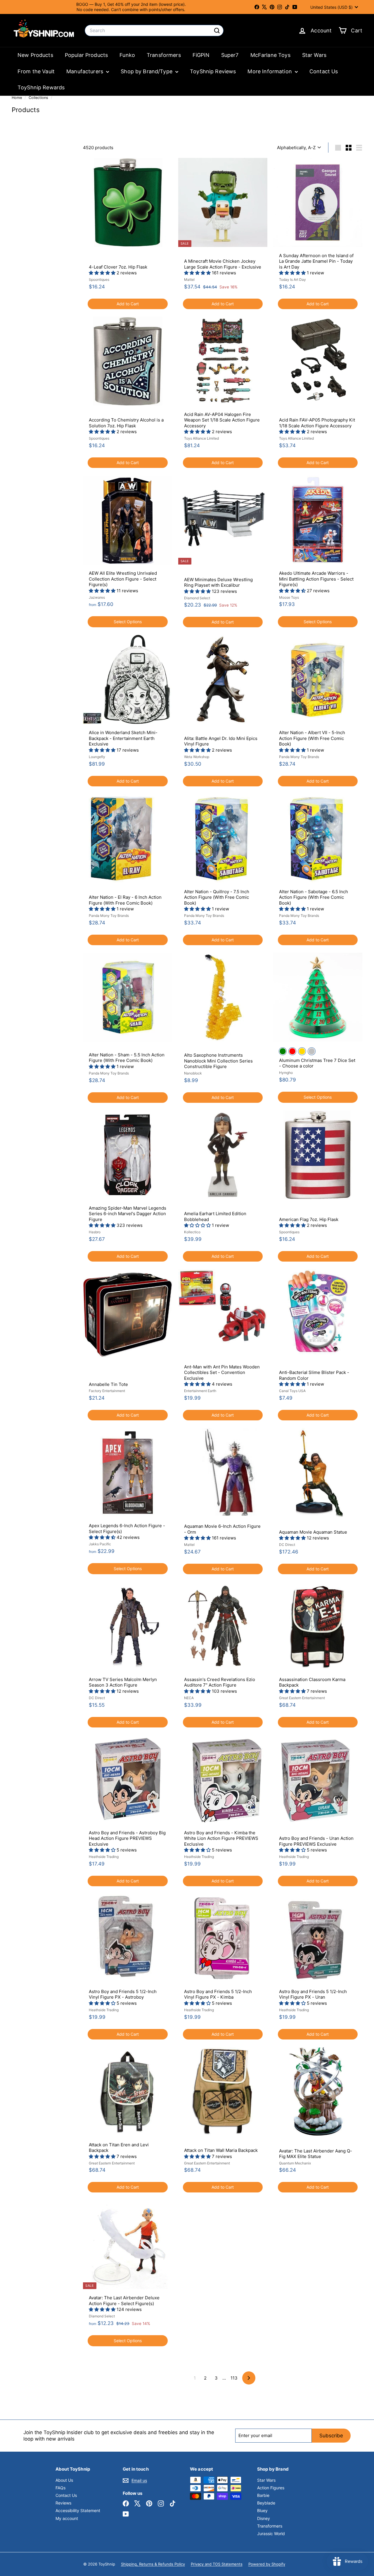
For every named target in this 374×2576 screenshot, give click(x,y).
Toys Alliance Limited (201, 438)
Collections (39, 98)
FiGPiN (201, 55)
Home (17, 98)
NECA (189, 1698)
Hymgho (286, 1073)
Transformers (164, 55)
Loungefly (97, 757)
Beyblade (266, 2503)
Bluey (262, 2510)
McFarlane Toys (270, 55)
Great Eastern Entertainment (302, 1698)
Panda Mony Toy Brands (299, 757)
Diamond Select (197, 598)
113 (234, 2378)
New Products (35, 55)
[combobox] (154, 31)
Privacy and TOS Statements (217, 2564)
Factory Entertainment (107, 1391)
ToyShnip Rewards (41, 87)
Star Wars (314, 55)
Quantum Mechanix (295, 2163)
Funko (127, 55)
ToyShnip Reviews (213, 71)
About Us (64, 2480)
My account (67, 2518)
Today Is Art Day (292, 279)
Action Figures (271, 2488)
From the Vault (36, 71)
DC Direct (287, 1545)
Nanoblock (193, 1073)
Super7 (230, 55)
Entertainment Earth (200, 1391)
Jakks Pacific (100, 1544)
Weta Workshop (197, 757)
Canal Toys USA (292, 1391)
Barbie (263, 2495)
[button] (103, 273)
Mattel (189, 279)
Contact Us (324, 71)
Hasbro (95, 1232)
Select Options (128, 622)
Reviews (63, 2503)
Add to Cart (128, 304)
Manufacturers (85, 71)
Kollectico (192, 1232)
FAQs (60, 2488)
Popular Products (86, 55)
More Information (270, 71)
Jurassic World (271, 2534)
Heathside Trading (104, 1857)
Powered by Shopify (267, 2564)
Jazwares (97, 597)
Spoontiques (99, 279)
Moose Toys (289, 597)
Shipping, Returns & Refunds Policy (153, 2564)
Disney (264, 2518)
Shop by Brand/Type (147, 71)
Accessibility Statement (78, 2510)
